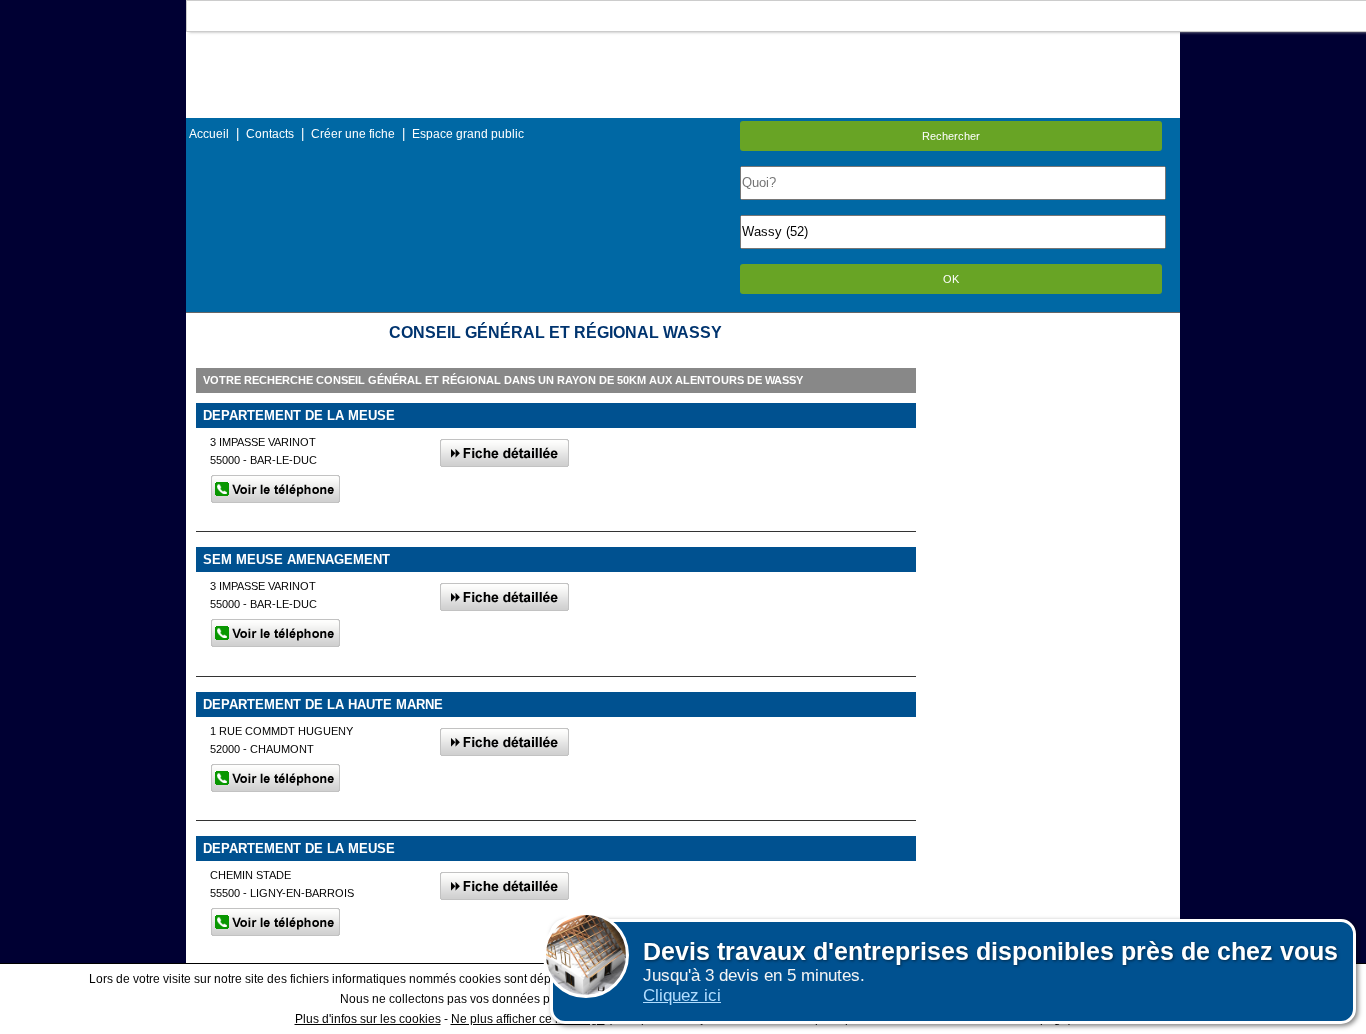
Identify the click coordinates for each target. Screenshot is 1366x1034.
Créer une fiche (353, 134)
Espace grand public (468, 134)
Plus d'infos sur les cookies (368, 1019)
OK (951, 279)
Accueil (209, 134)
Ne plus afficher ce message (528, 1019)
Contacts (270, 134)
